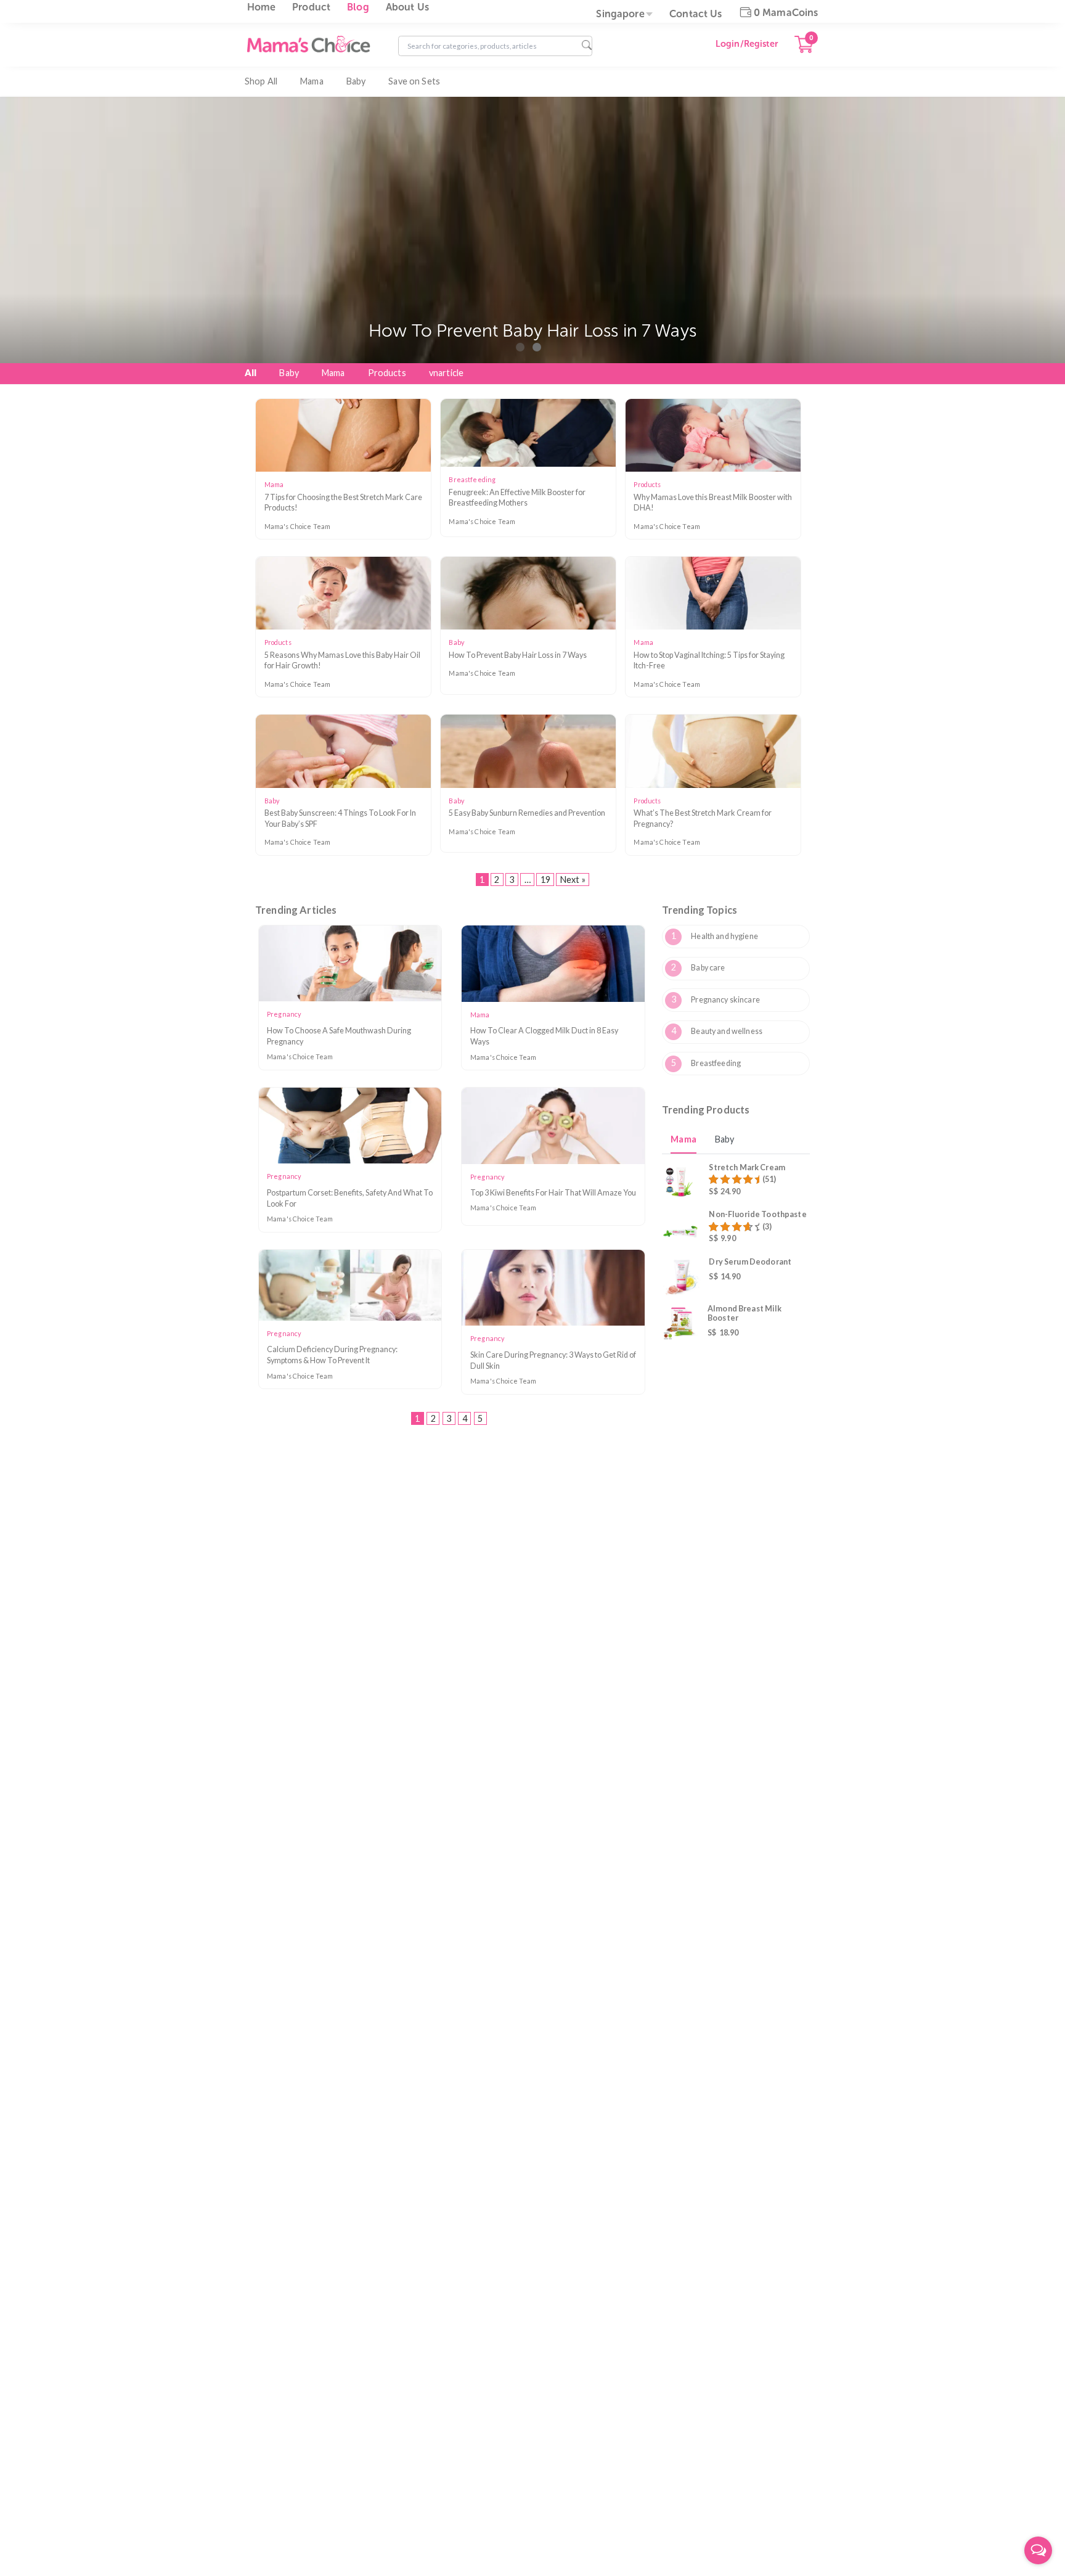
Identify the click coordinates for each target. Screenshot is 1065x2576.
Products (387, 373)
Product (311, 7)
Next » (573, 880)
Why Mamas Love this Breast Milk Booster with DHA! (713, 503)
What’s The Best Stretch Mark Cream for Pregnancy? (703, 818)
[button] (520, 347)
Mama (312, 81)
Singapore (620, 14)
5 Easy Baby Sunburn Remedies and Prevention (527, 813)
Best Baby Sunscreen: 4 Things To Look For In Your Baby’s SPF (340, 818)
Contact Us (696, 14)
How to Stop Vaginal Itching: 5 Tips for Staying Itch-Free (709, 661)
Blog (358, 7)
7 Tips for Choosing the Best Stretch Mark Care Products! (343, 503)
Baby (356, 81)
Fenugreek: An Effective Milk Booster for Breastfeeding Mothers (517, 498)
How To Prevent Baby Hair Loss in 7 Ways (518, 655)
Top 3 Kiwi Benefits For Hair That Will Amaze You (553, 1193)
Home (262, 7)
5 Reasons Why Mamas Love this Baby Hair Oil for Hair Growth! (342, 661)
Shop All (261, 81)
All (251, 373)
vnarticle (446, 373)
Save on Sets (414, 81)
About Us (407, 7)
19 (545, 880)
